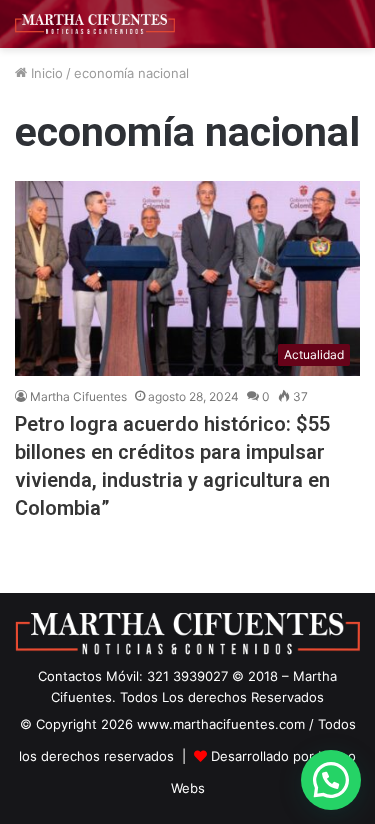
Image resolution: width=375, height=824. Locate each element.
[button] (331, 780)
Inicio (45, 73)
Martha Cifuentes (78, 396)
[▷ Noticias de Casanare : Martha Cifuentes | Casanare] (95, 24)
